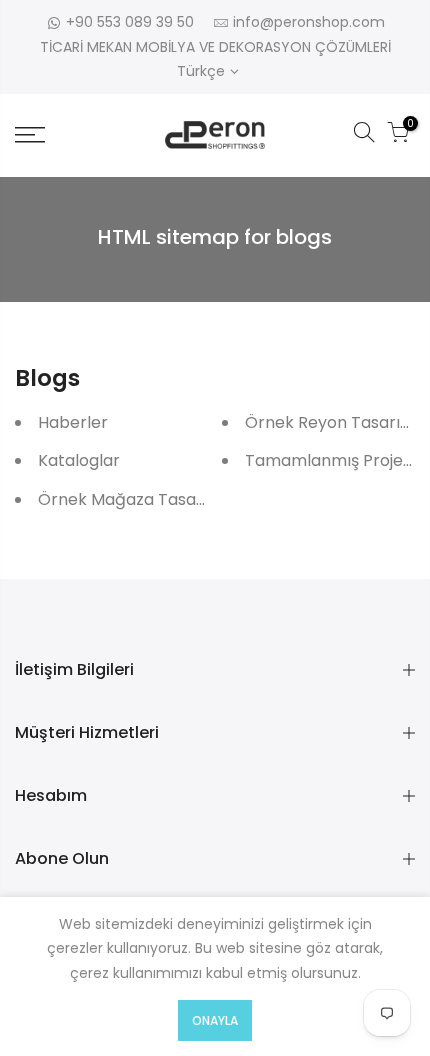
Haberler (73, 422)
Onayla (215, 1020)
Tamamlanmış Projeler (334, 460)
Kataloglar (79, 460)
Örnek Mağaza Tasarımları (143, 499)
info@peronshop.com (309, 22)
